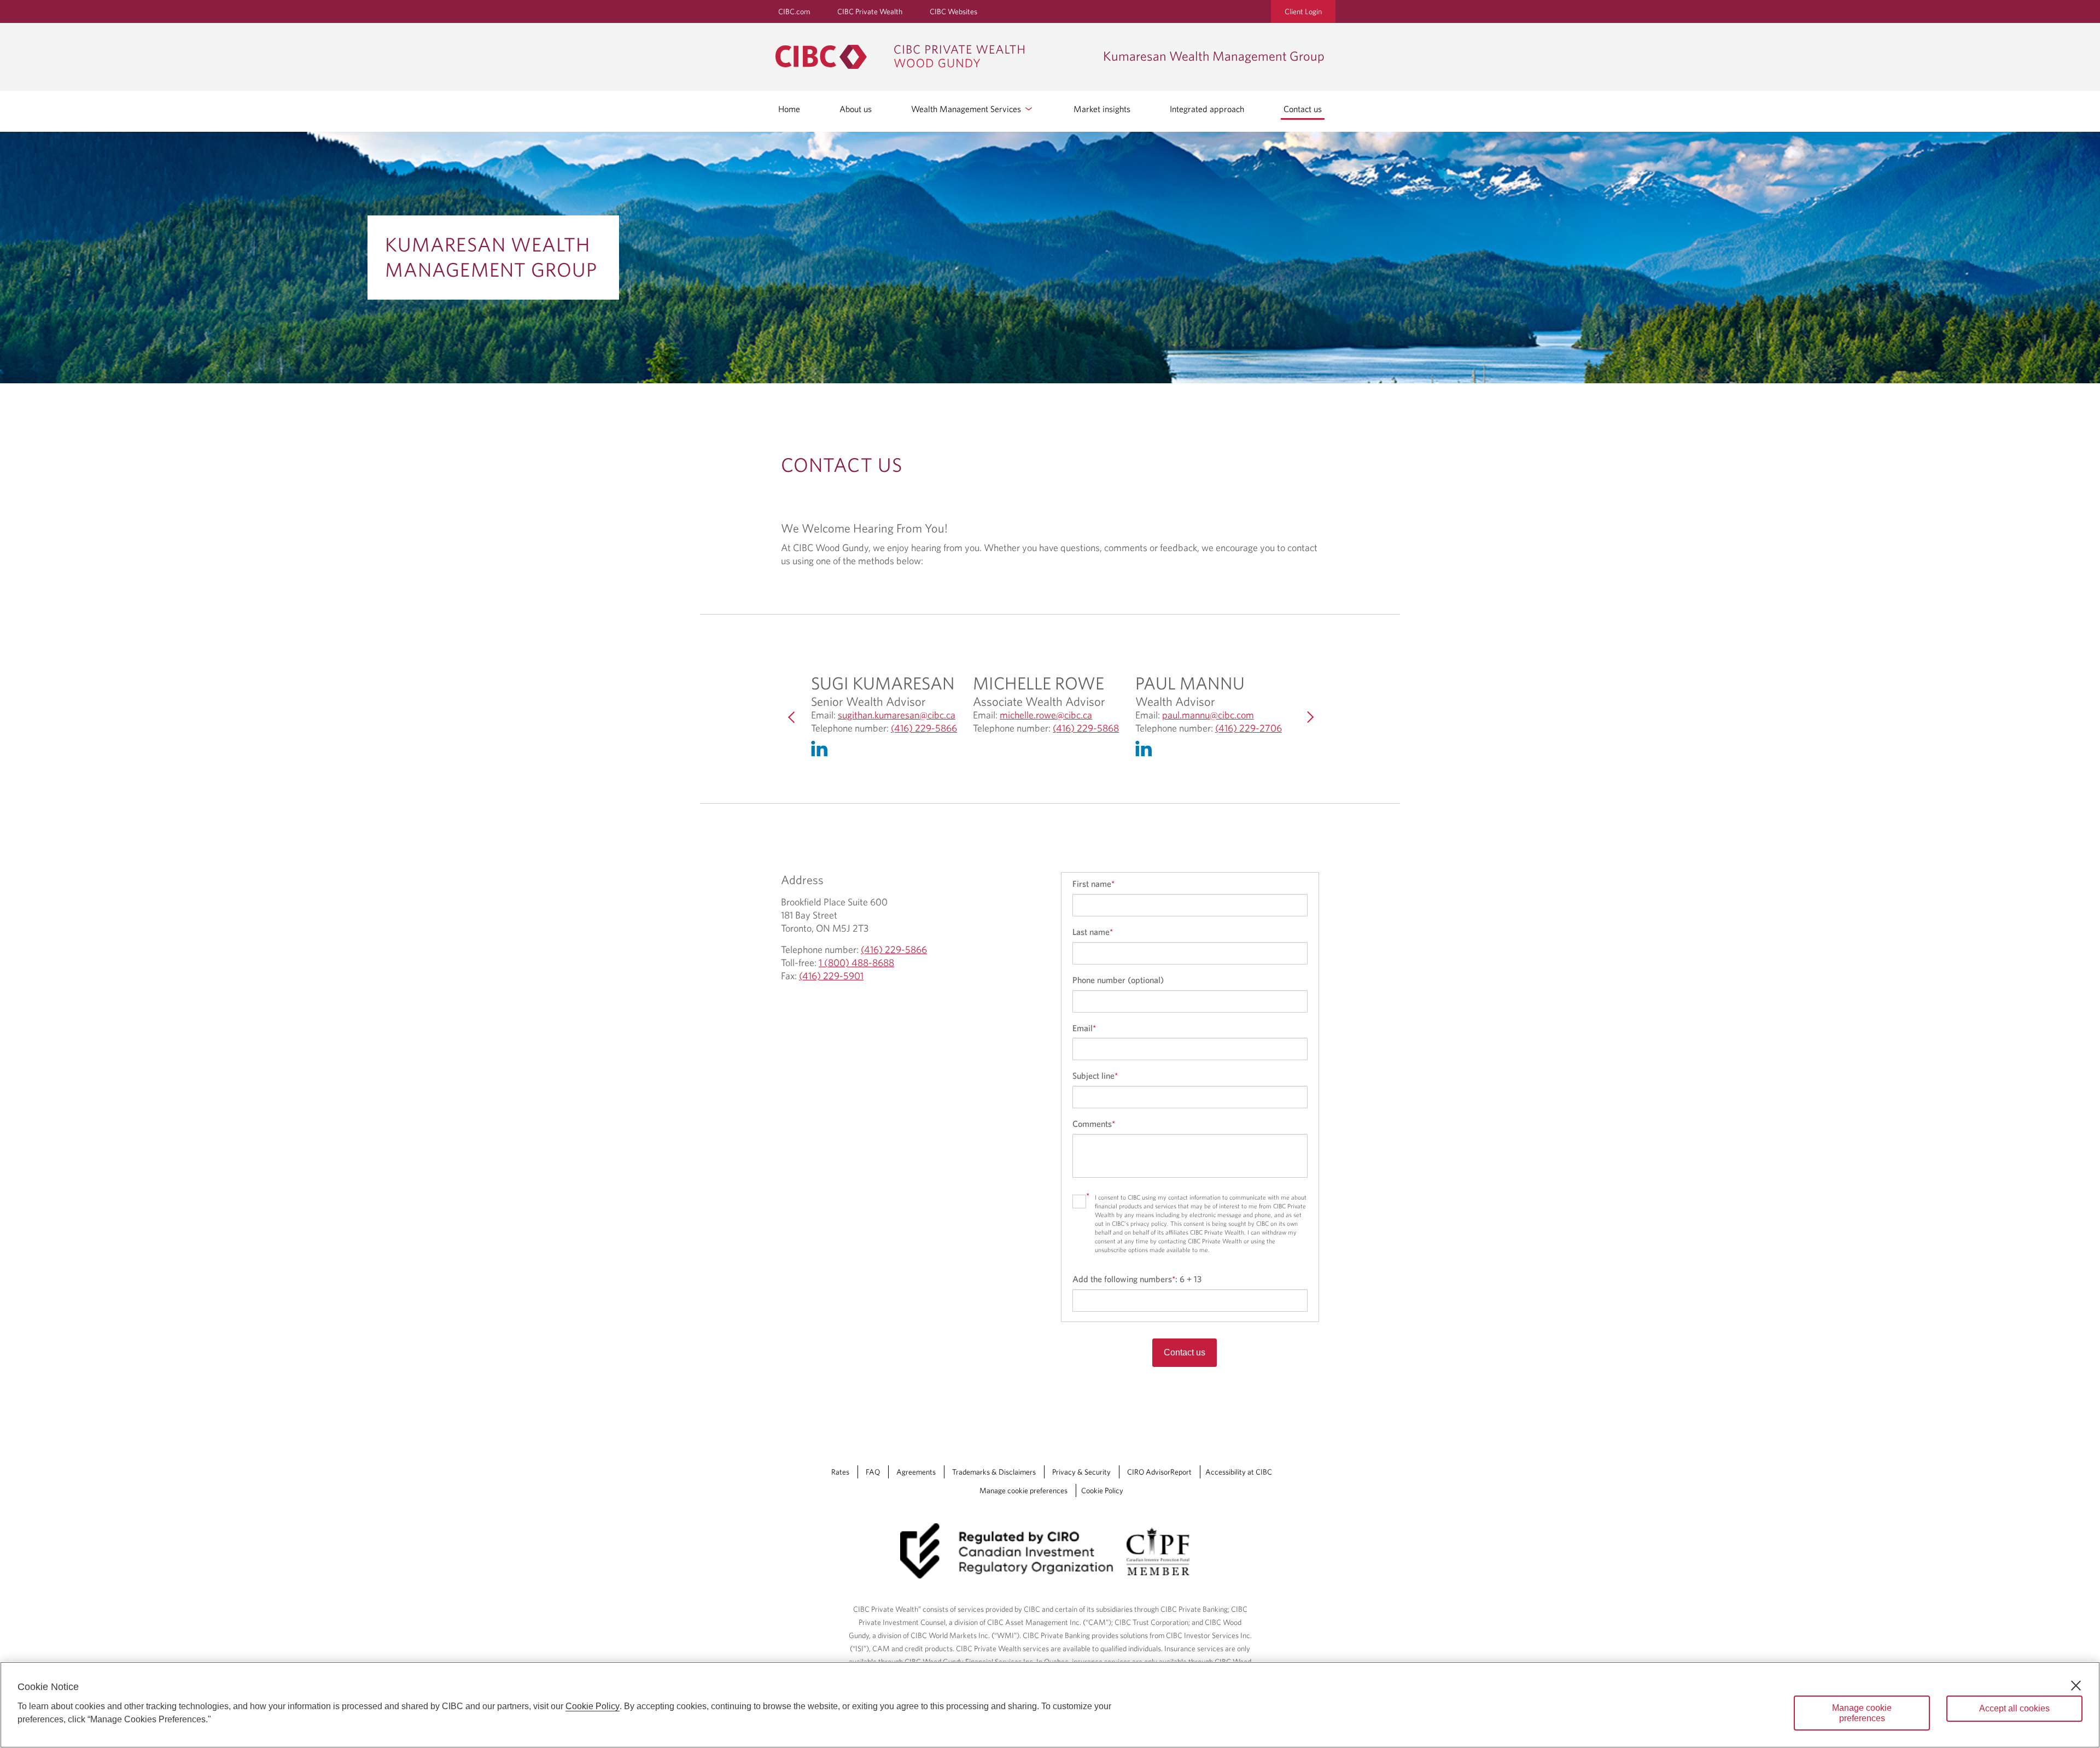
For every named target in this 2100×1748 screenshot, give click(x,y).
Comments (1094, 1124)
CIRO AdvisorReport (1159, 1472)
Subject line (1095, 1075)
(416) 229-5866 (924, 728)
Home (789, 109)
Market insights (1102, 109)
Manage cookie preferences (1023, 1490)
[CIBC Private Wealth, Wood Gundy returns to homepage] (934, 57)
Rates (840, 1472)
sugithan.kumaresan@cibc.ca (897, 715)
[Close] (2076, 1686)
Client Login (1303, 11)
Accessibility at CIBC (1239, 1472)
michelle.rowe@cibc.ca (1046, 715)
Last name (1093, 932)
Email (1084, 1028)
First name (1093, 884)
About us (856, 109)
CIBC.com (794, 11)
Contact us (1303, 109)
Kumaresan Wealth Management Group (491, 256)
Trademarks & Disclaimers (994, 1472)
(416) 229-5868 (1086, 728)
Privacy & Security (1081, 1472)
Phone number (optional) (1118, 980)
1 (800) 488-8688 (856, 963)
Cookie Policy (1102, 1490)
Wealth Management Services (967, 109)
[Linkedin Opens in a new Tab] (822, 751)
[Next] (1308, 717)
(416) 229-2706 (1249, 728)
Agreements (916, 1472)
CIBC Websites (953, 11)
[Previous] (792, 717)
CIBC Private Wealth (870, 11)
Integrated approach (1207, 109)
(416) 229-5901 (831, 976)
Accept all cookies (2014, 1708)
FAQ (873, 1472)
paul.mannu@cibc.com (1208, 715)
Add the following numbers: (1137, 1279)
